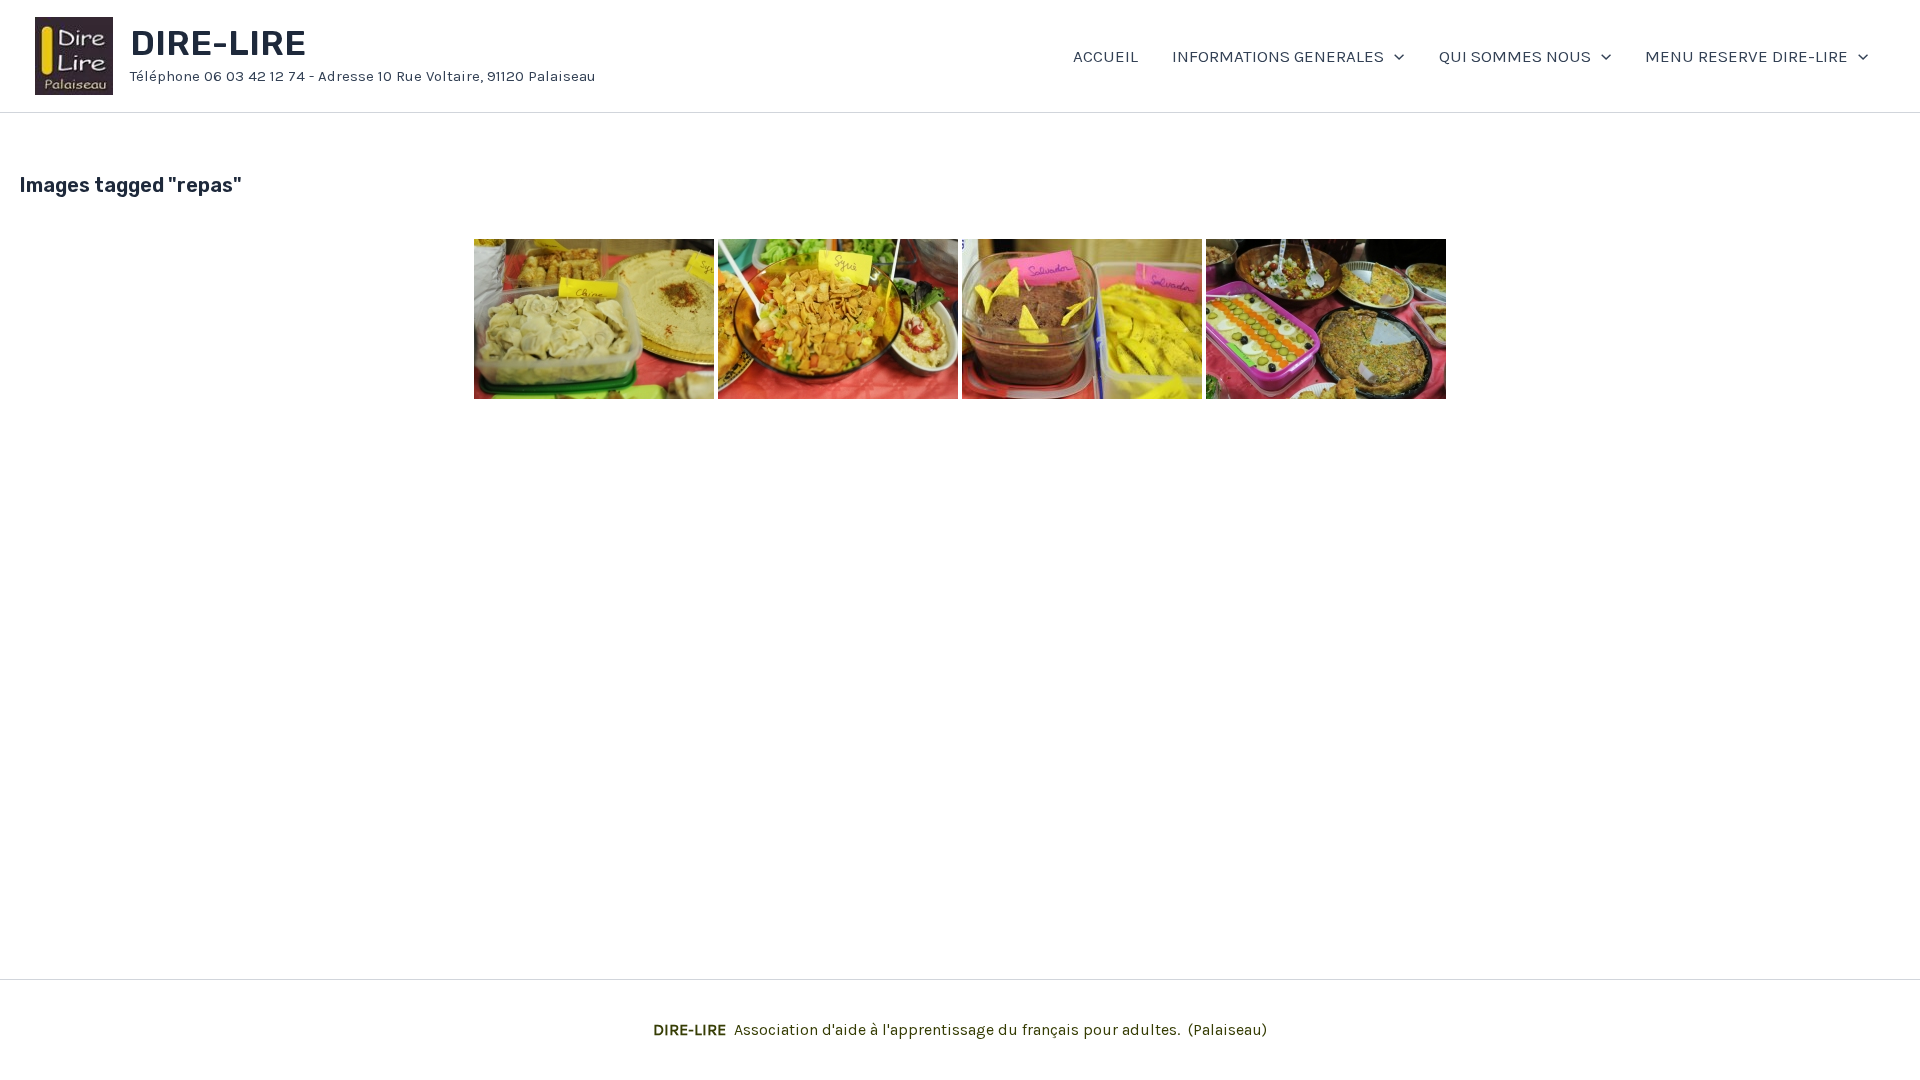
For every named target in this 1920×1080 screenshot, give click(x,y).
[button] (1394, 56)
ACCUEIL (1105, 56)
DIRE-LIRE (218, 43)
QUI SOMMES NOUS (1515, 56)
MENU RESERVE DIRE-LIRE (1746, 56)
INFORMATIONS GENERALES (1278, 56)
